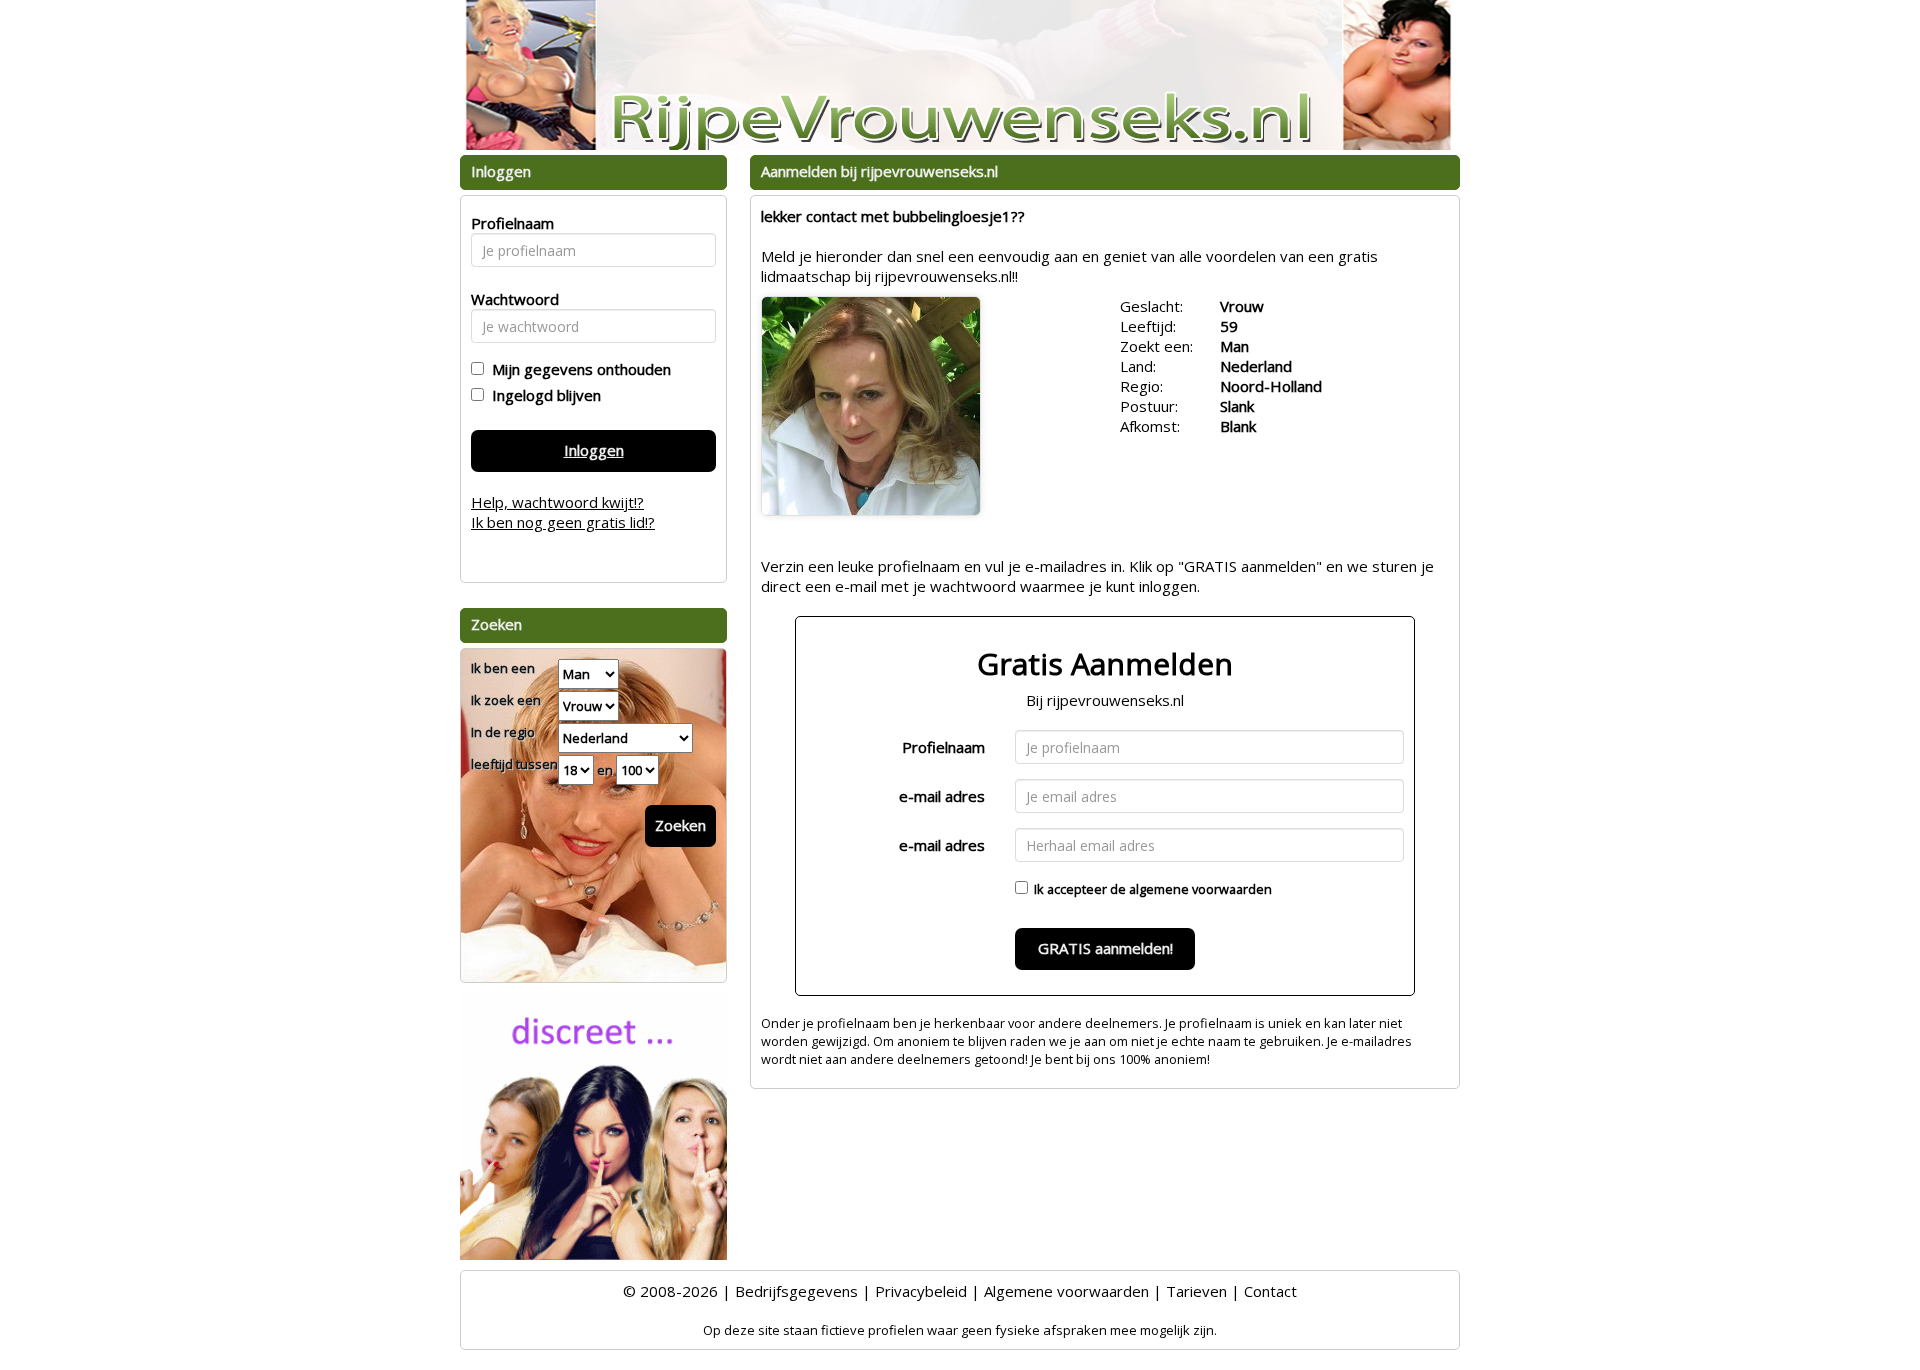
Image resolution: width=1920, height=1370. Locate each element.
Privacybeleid (921, 1291)
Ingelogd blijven (542, 395)
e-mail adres (942, 796)
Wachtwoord (509, 299)
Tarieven (1196, 1291)
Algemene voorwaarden (1066, 1291)
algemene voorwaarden (1200, 889)
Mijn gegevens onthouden (577, 369)
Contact (1270, 1291)
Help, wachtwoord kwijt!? (557, 502)
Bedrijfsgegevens (796, 1291)
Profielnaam (943, 747)
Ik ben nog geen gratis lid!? (563, 522)
